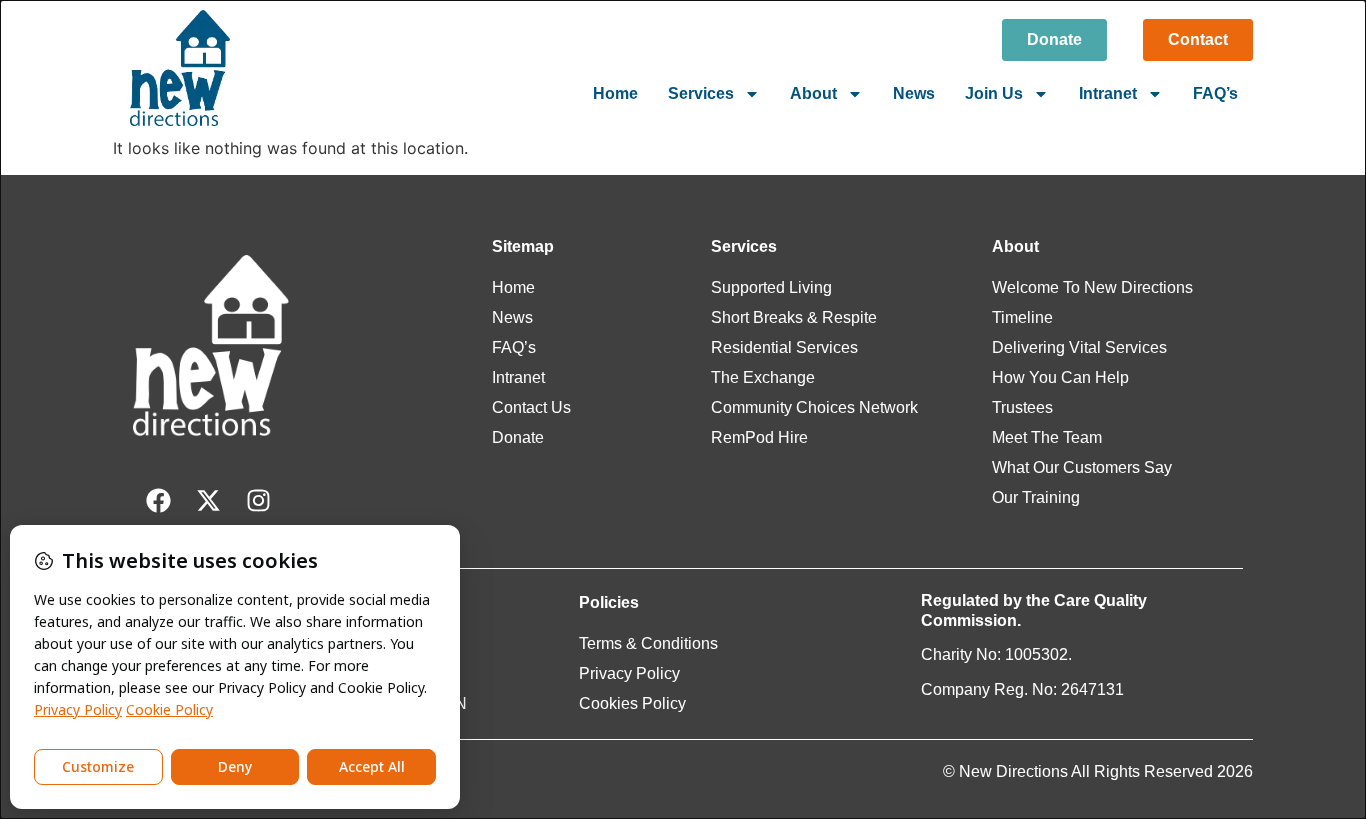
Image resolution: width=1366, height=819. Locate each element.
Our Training (1036, 497)
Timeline (1022, 317)
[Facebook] (158, 501)
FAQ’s (1215, 93)
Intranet (1108, 93)
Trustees (1022, 407)
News (914, 93)
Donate (518, 437)
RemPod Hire (759, 437)
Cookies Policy (632, 703)
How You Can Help (1060, 377)
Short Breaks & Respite (794, 317)
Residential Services (784, 347)
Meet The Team (1047, 437)
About (813, 93)
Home (615, 93)
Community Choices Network (814, 407)
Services (701, 93)
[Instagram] (258, 501)
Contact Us (531, 407)
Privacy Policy (629, 673)
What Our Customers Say (1082, 467)
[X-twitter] (208, 501)
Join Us (994, 93)
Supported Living (771, 287)
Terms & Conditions (648, 643)
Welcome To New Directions (1092, 287)
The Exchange (763, 377)
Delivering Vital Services (1079, 347)
